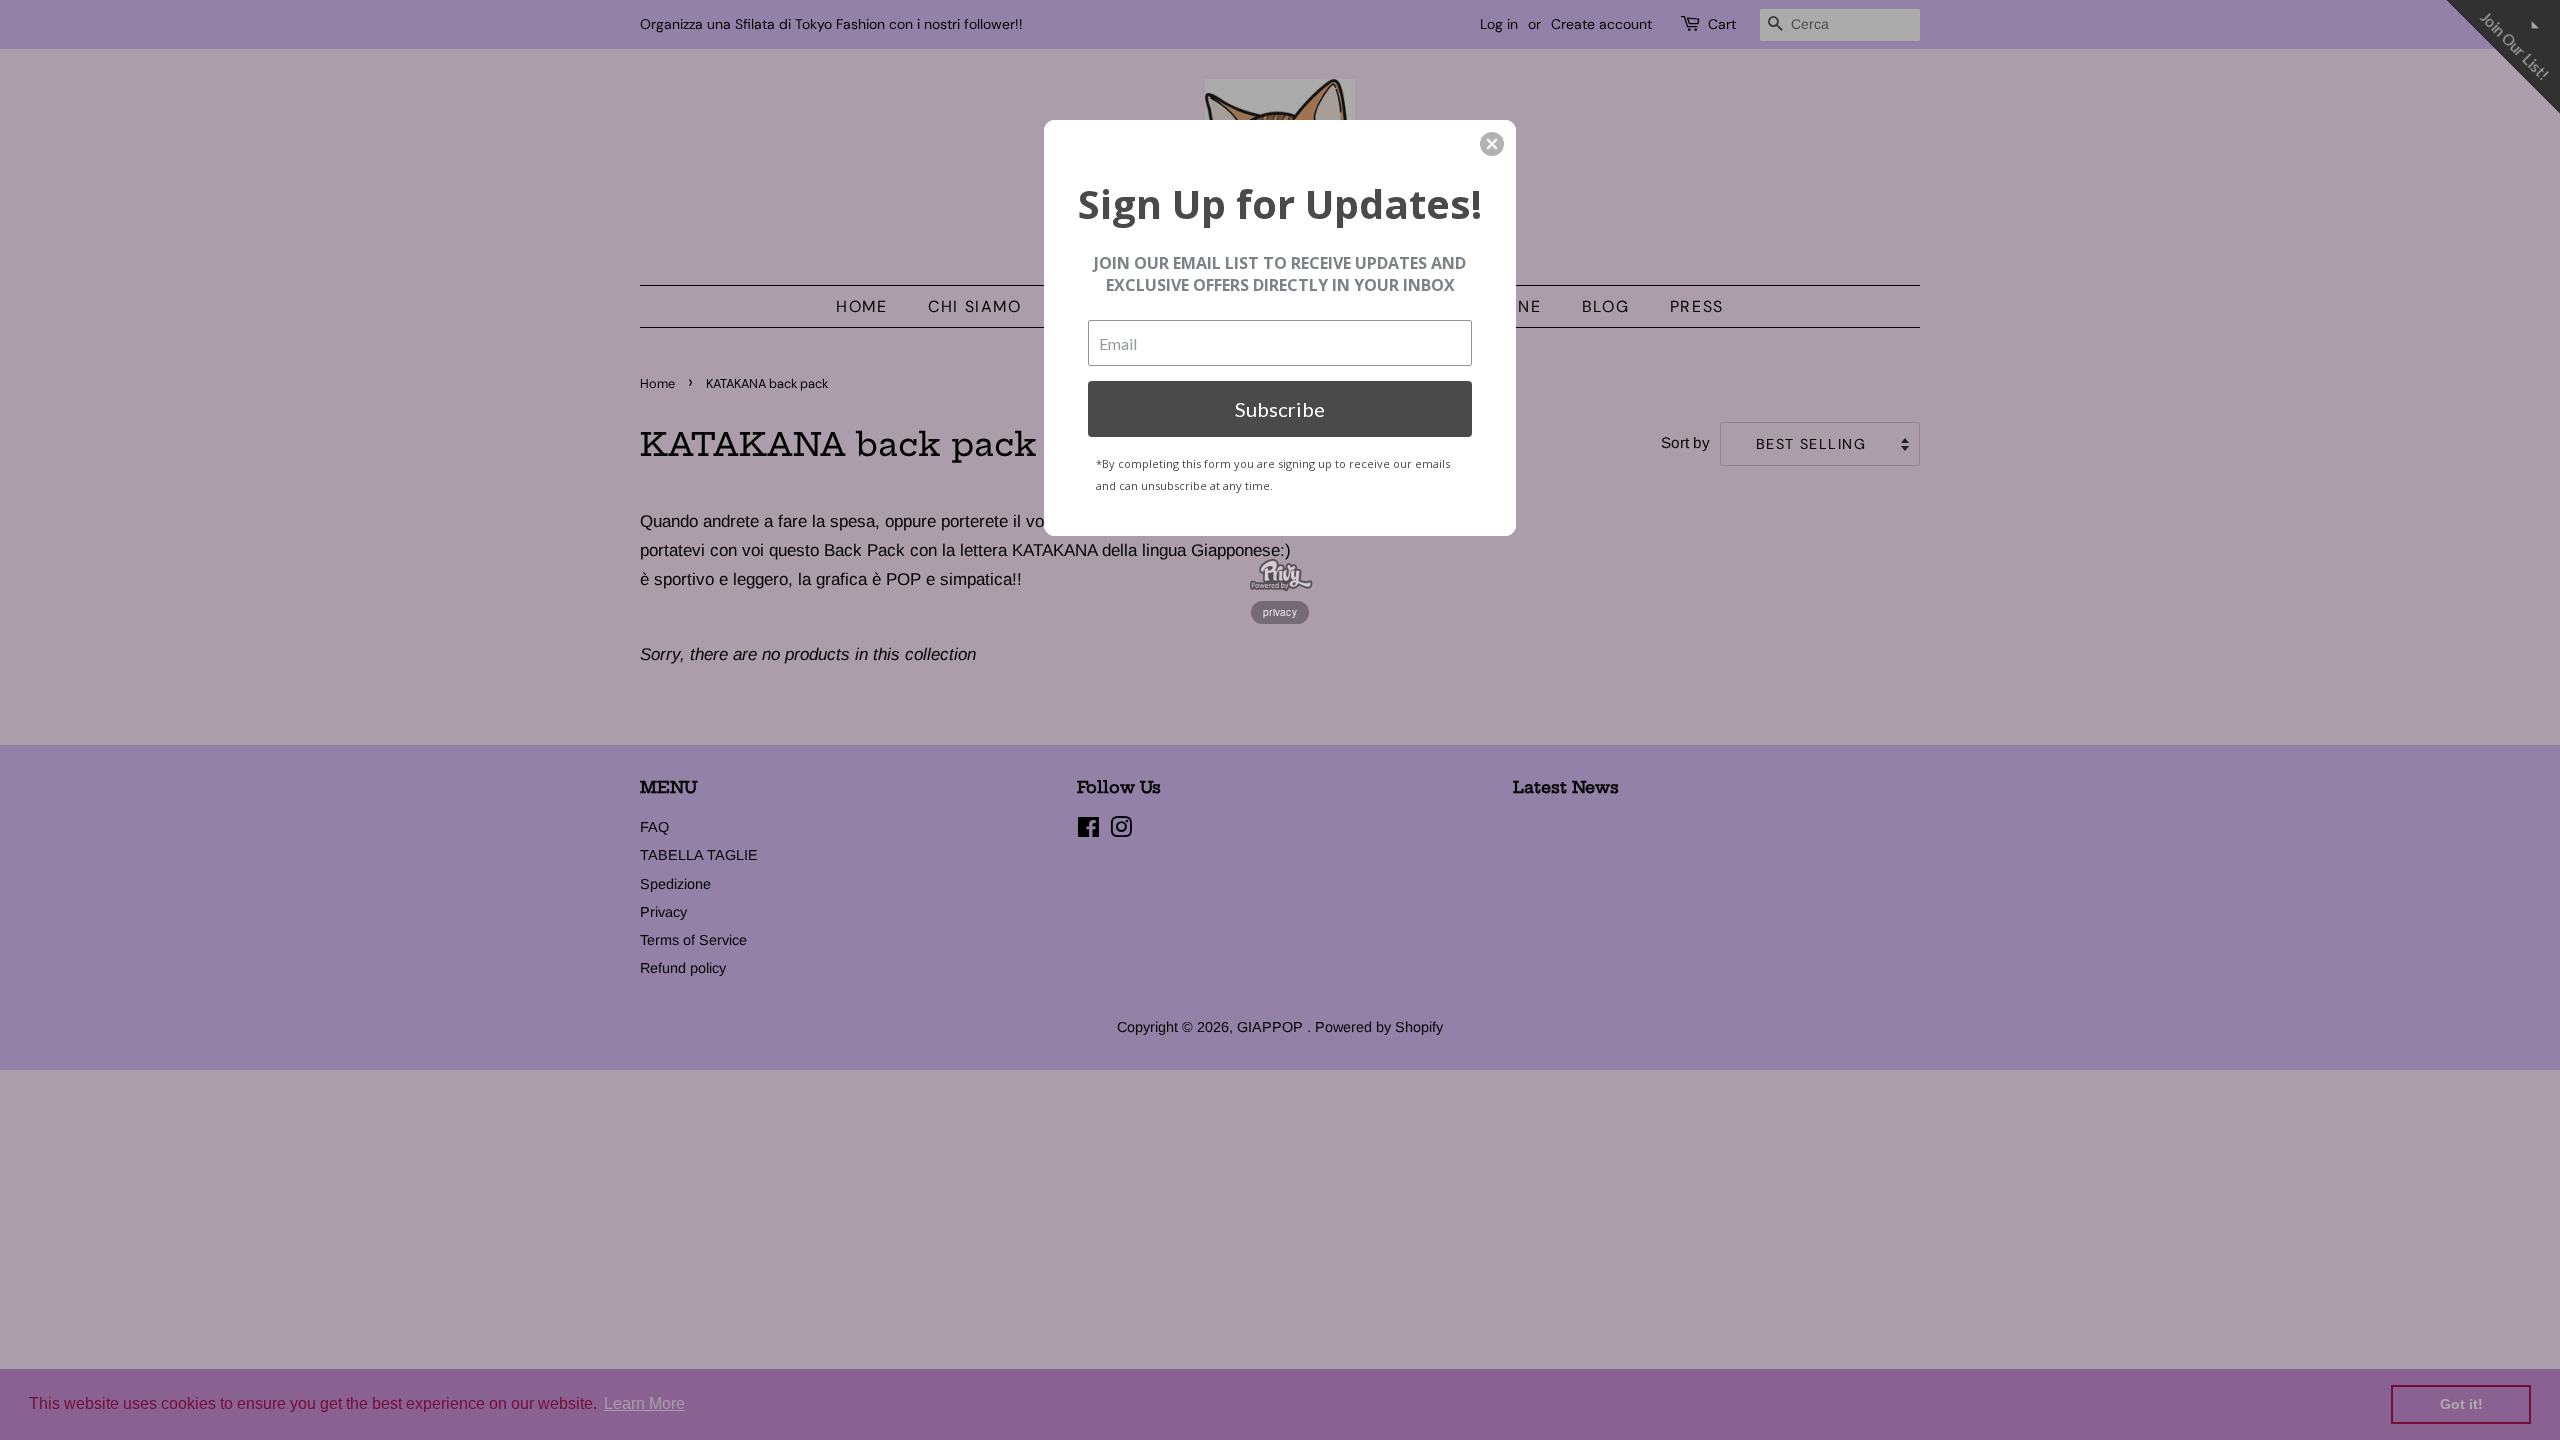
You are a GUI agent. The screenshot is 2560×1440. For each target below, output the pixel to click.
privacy (1280, 612)
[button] (1492, 144)
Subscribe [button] (1280, 409)
